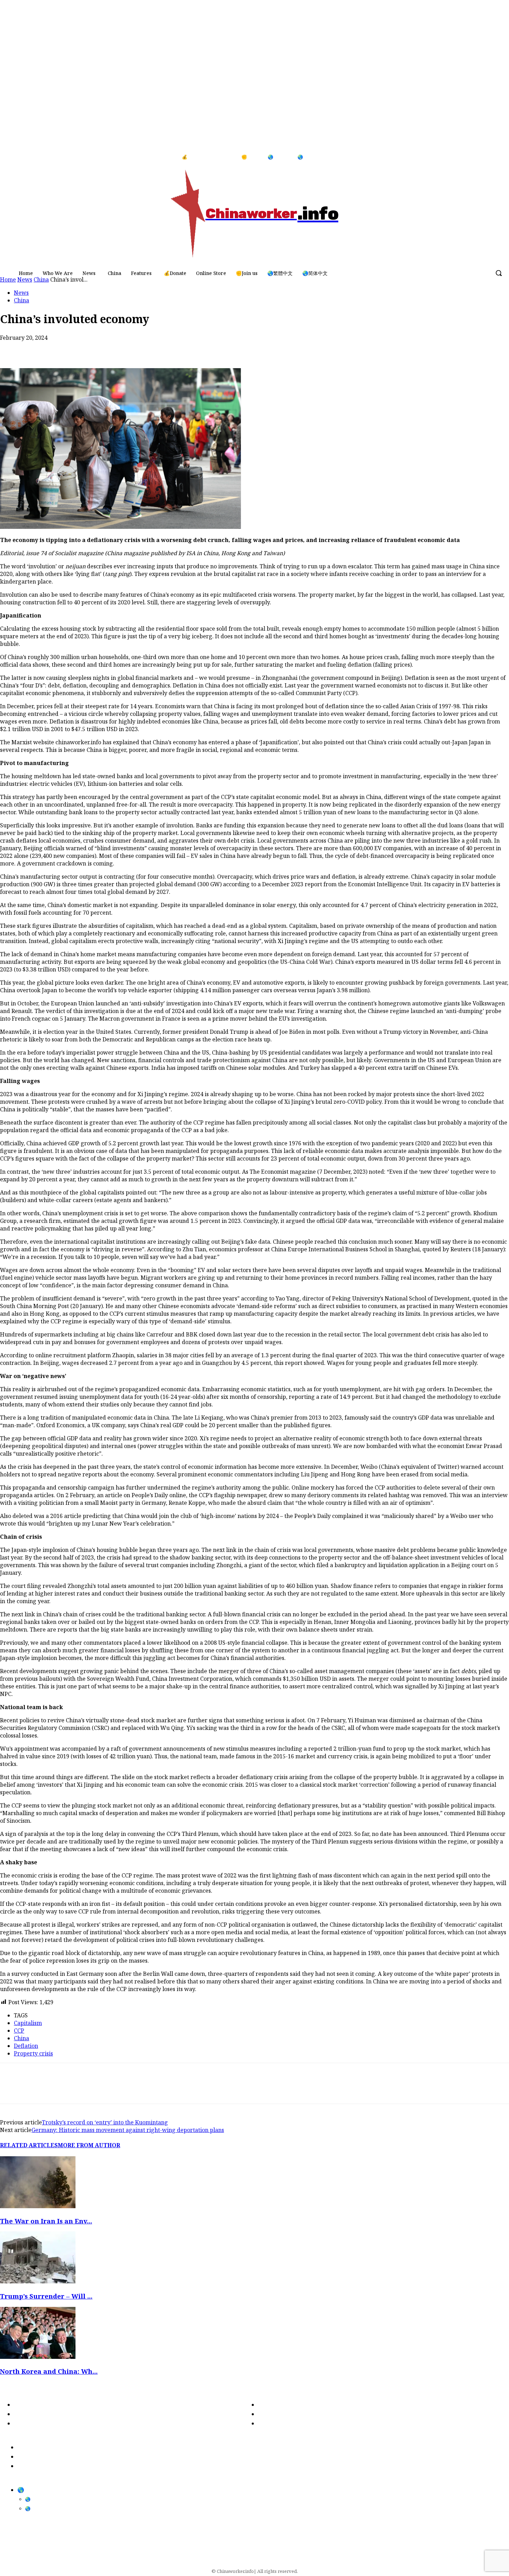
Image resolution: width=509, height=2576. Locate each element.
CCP (19, 2031)
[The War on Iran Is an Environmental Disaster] (38, 2206)
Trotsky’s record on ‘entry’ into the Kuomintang (105, 2122)
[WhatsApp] (61, 348)
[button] (499, 273)
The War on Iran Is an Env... (46, 2221)
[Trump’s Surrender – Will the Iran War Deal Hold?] (38, 2281)
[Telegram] (111, 348)
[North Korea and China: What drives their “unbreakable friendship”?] (38, 2357)
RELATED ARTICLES (29, 2145)
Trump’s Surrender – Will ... (46, 2296)
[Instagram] (495, 157)
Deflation (26, 2046)
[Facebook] (481, 157)
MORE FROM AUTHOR (89, 2145)
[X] (36, 348)
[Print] (86, 348)
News (21, 293)
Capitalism (28, 2023)
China (21, 300)
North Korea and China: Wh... (49, 2371)
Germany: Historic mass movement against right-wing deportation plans (128, 2130)
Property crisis (33, 2053)
